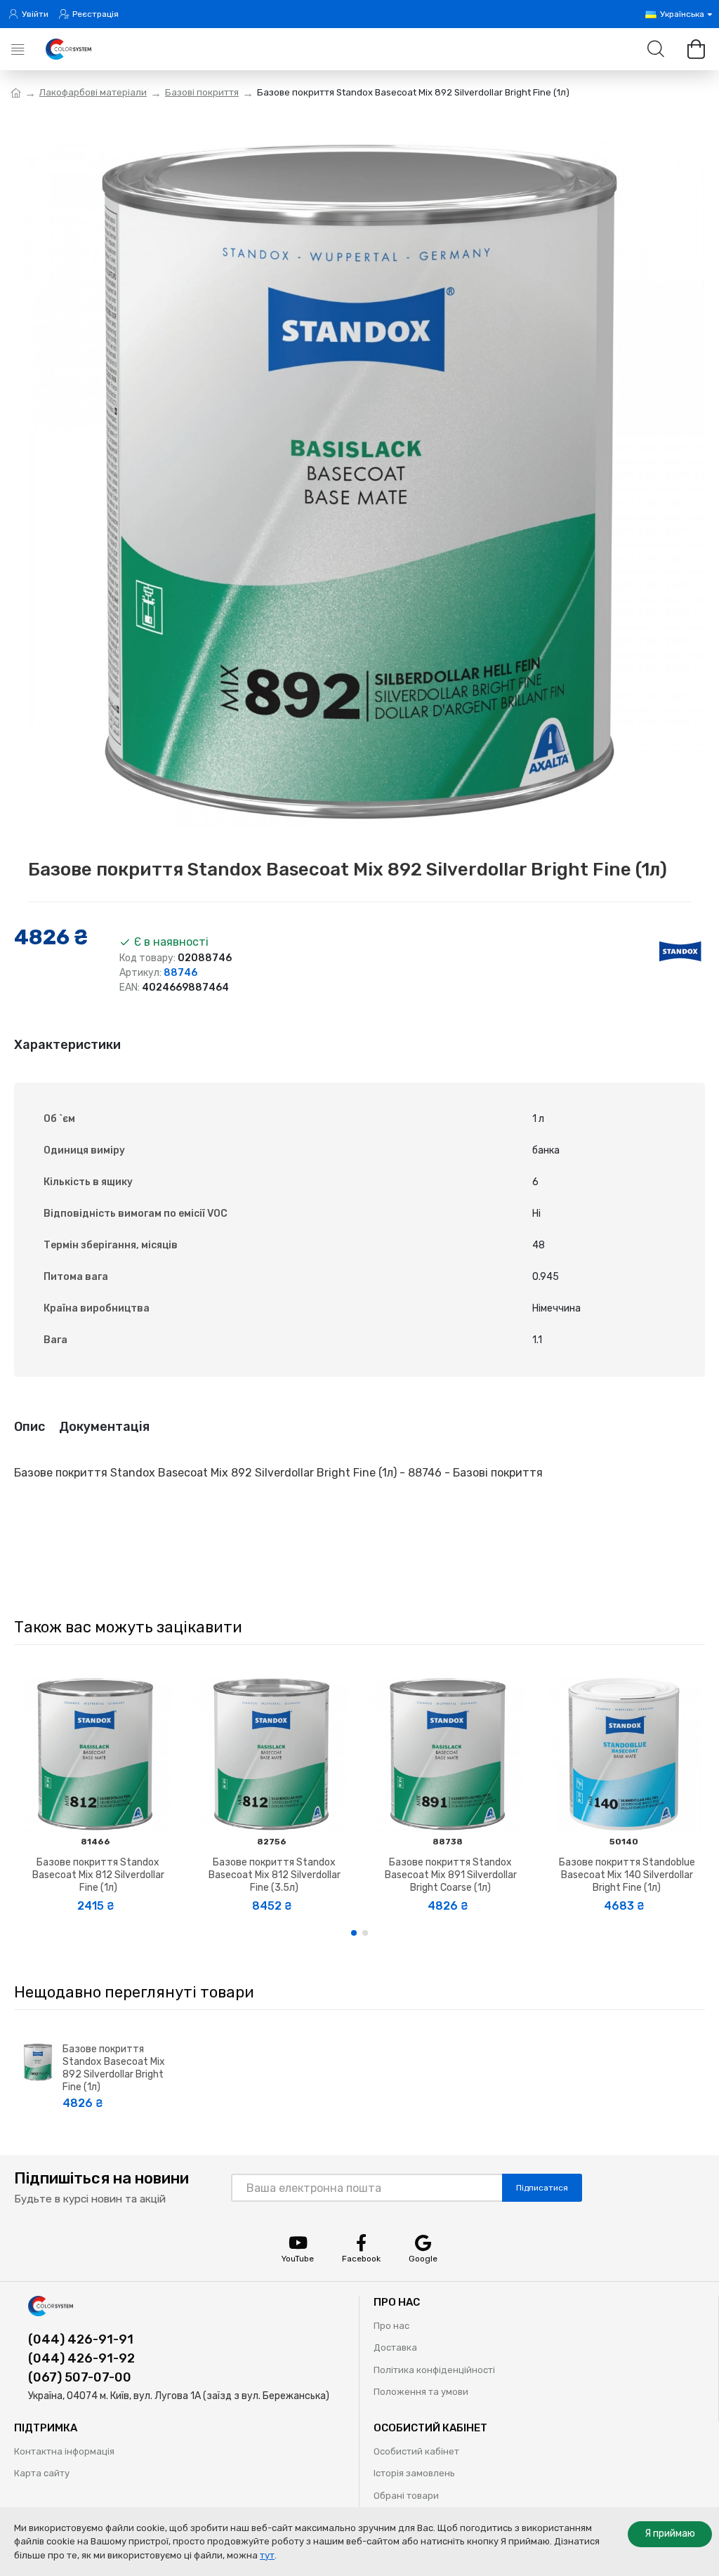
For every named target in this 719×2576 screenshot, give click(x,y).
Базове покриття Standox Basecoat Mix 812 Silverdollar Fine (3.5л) (275, 1875)
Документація (104, 1427)
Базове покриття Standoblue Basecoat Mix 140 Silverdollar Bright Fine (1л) (627, 1875)
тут (267, 2555)
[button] (354, 1933)
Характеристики (67, 1045)
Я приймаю (670, 2534)
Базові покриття (202, 92)
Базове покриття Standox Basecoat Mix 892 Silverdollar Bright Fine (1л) (114, 2068)
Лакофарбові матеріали (93, 92)
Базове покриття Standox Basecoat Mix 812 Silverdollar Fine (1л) (98, 1875)
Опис (29, 1427)
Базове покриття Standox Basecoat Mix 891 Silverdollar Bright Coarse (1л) (451, 1875)
